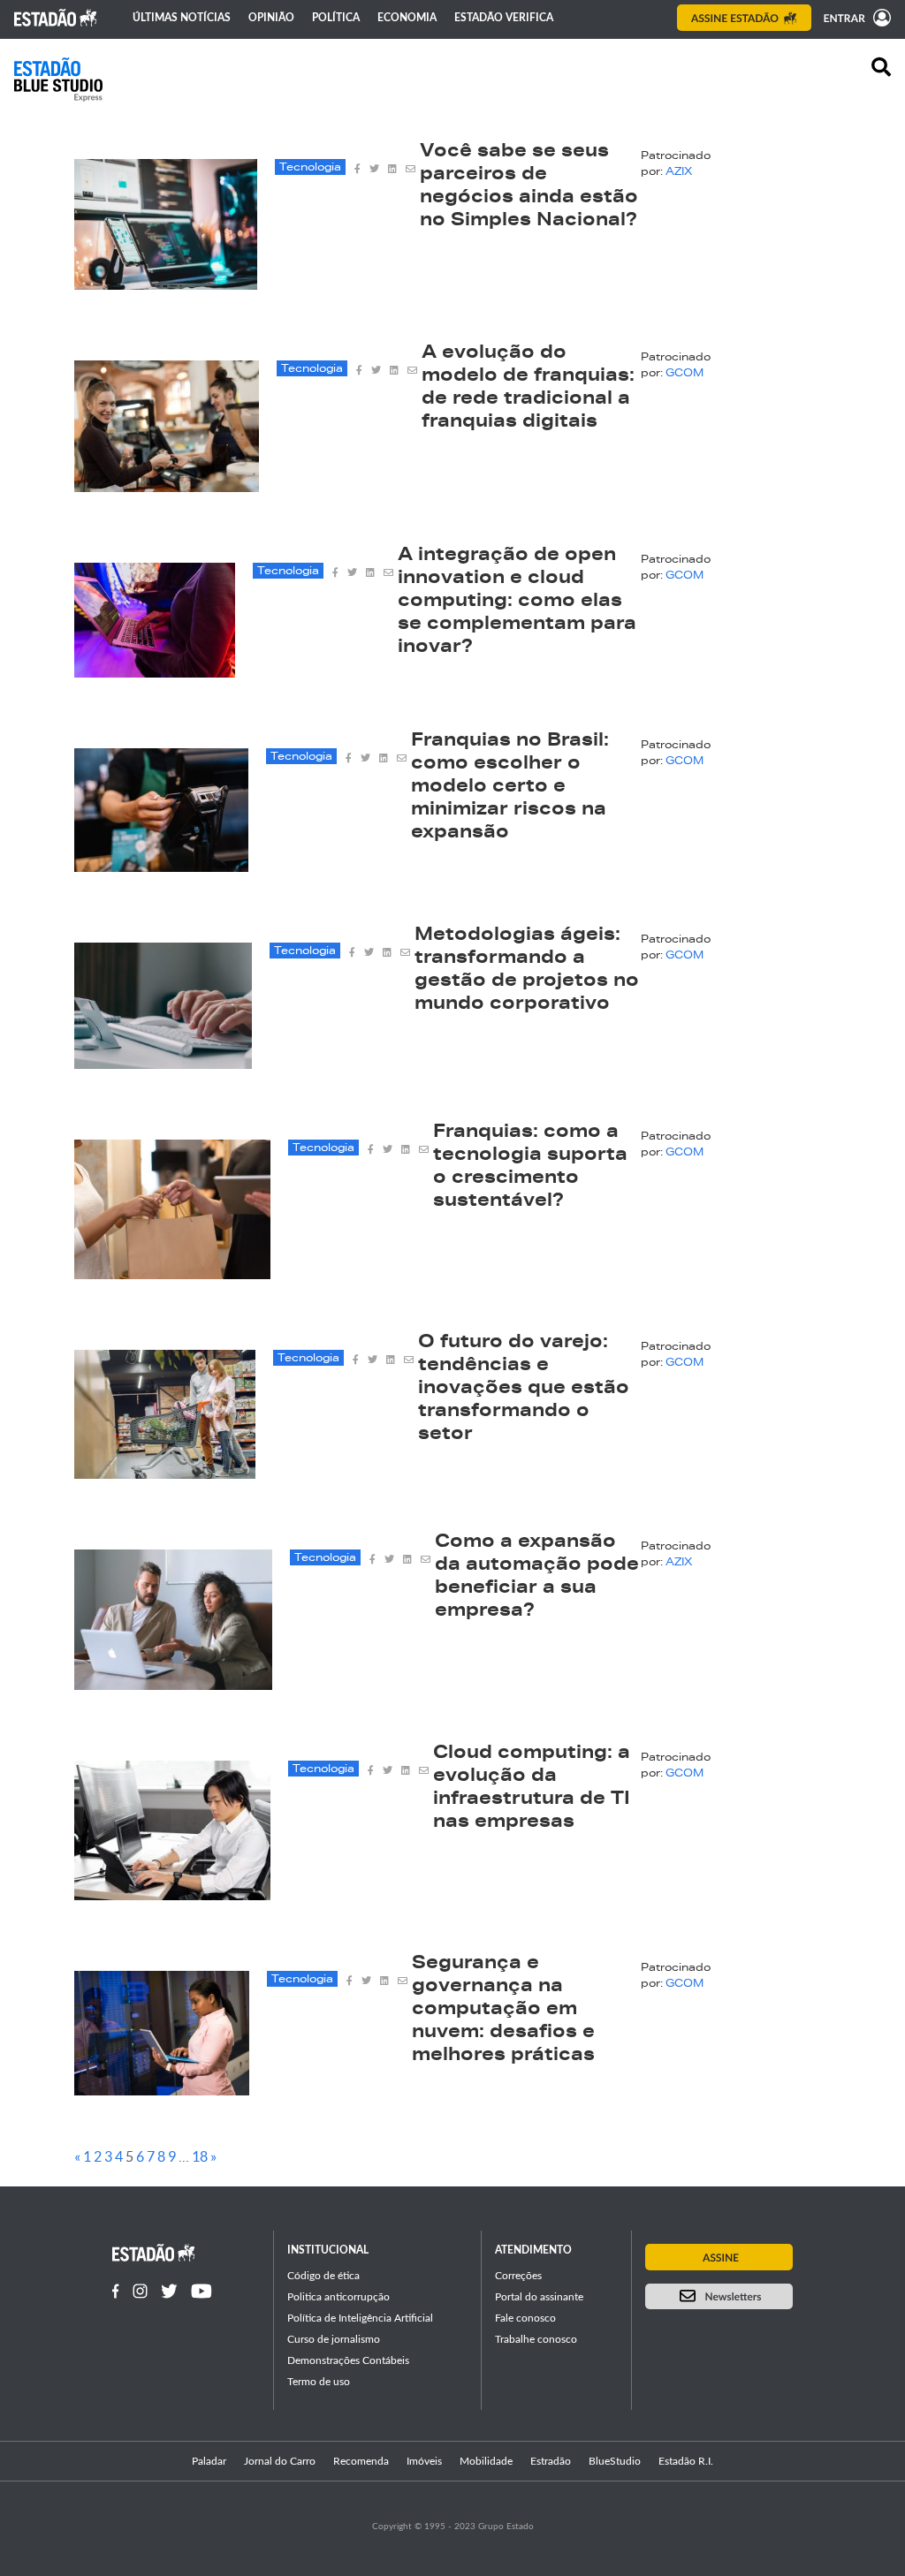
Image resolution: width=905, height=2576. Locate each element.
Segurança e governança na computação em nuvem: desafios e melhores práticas (503, 2011)
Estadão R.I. (686, 2461)
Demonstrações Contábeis (348, 2360)
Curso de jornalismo (334, 2339)
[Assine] (744, 18)
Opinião (271, 18)
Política (336, 18)
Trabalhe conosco (536, 2339)
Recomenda (361, 2461)
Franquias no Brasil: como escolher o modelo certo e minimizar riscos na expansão (510, 788)
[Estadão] (56, 18)
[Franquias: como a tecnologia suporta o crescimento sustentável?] (172, 1274)
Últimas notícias (182, 18)
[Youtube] (202, 2291)
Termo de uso (319, 2382)
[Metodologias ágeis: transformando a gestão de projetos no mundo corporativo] (163, 1064)
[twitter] (374, 167)
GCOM (684, 374)
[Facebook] (116, 2291)
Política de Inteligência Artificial (360, 2318)
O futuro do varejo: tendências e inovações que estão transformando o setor (524, 1390)
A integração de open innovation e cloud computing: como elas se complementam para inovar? (517, 602)
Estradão (551, 2461)
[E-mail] (411, 167)
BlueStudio (615, 2461)
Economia (407, 18)
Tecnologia (310, 168)
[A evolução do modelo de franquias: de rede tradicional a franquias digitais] (167, 487)
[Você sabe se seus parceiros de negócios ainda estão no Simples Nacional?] (166, 284)
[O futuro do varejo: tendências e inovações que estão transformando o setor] (165, 1474)
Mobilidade (486, 2461)
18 (200, 2156)
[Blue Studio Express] (58, 80)
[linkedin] (392, 167)
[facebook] (357, 167)
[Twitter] (169, 2291)
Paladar (209, 2461)
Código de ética (323, 2276)
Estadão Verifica (504, 18)
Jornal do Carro (280, 2461)
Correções (518, 2276)
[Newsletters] (719, 2296)
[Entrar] (853, 18)
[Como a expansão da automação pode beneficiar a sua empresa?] (173, 1685)
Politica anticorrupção (338, 2297)
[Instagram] (140, 2291)
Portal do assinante (539, 2297)
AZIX (679, 172)
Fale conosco (525, 2318)
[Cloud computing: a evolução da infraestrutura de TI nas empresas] (172, 1895)
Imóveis (424, 2461)
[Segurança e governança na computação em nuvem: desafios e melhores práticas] (162, 2090)
